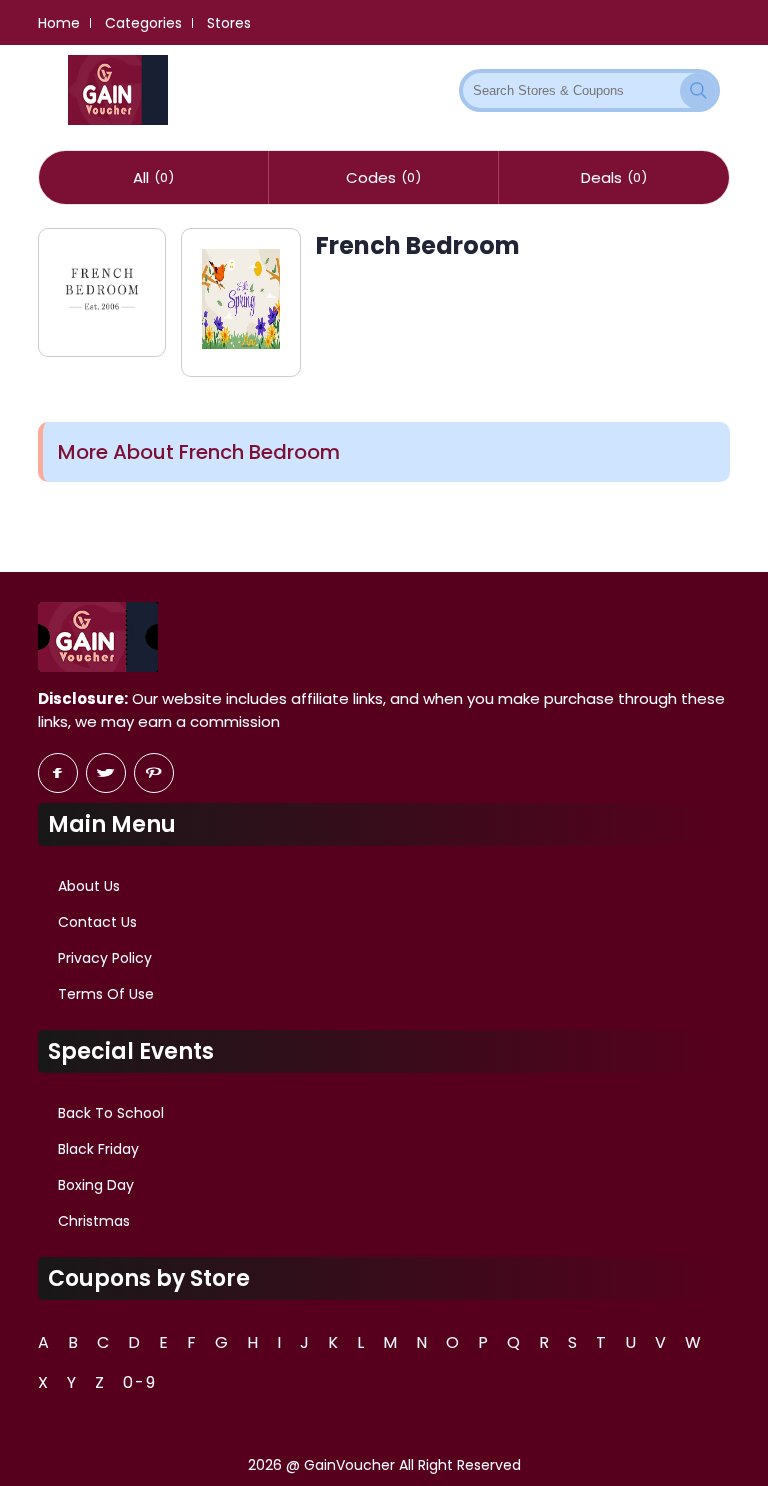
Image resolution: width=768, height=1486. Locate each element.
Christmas (94, 1221)
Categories (143, 23)
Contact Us (97, 922)
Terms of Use (106, 994)
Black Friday (98, 1149)
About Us (89, 886)
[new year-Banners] (241, 302)
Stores (229, 23)
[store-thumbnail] (101, 292)
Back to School (111, 1113)
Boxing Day (96, 1185)
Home (59, 23)
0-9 (140, 1382)
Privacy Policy (105, 958)
